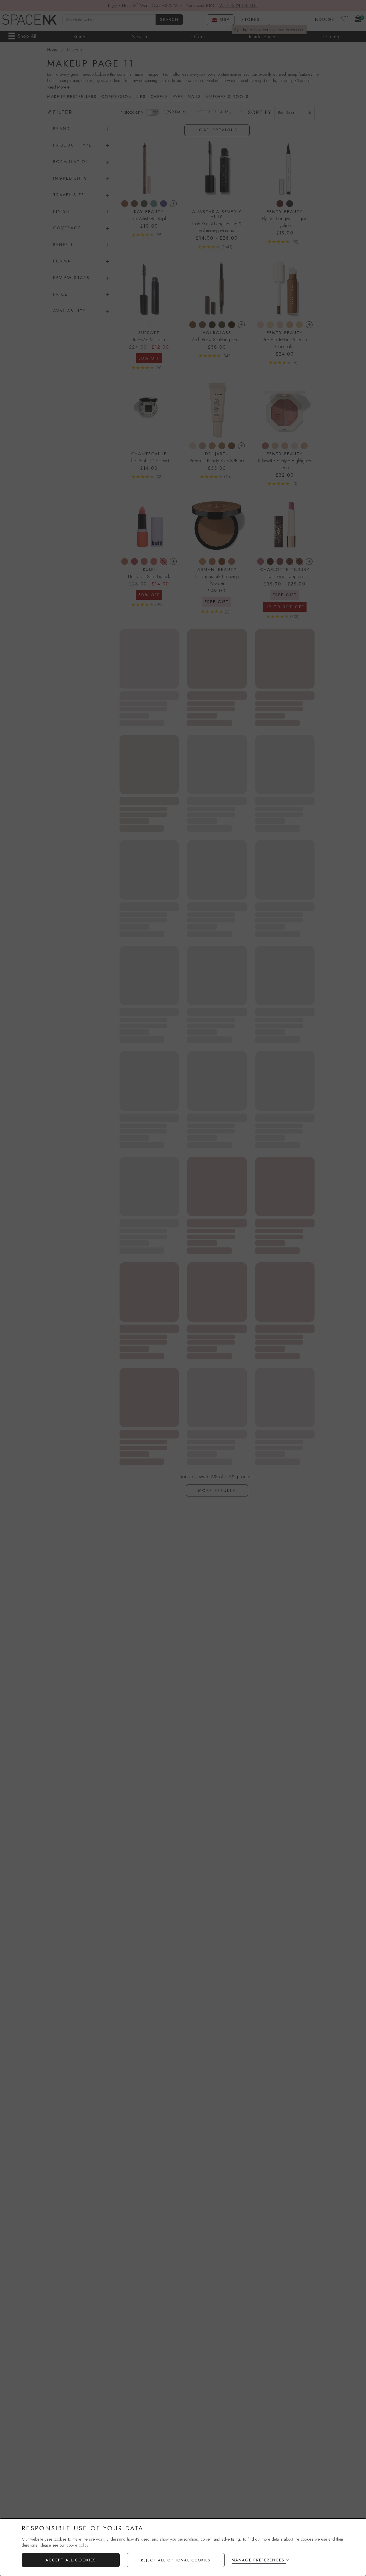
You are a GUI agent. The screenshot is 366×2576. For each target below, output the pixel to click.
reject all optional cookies (176, 2560)
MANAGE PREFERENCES (258, 2560)
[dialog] (183, 2547)
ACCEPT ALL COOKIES (71, 2560)
